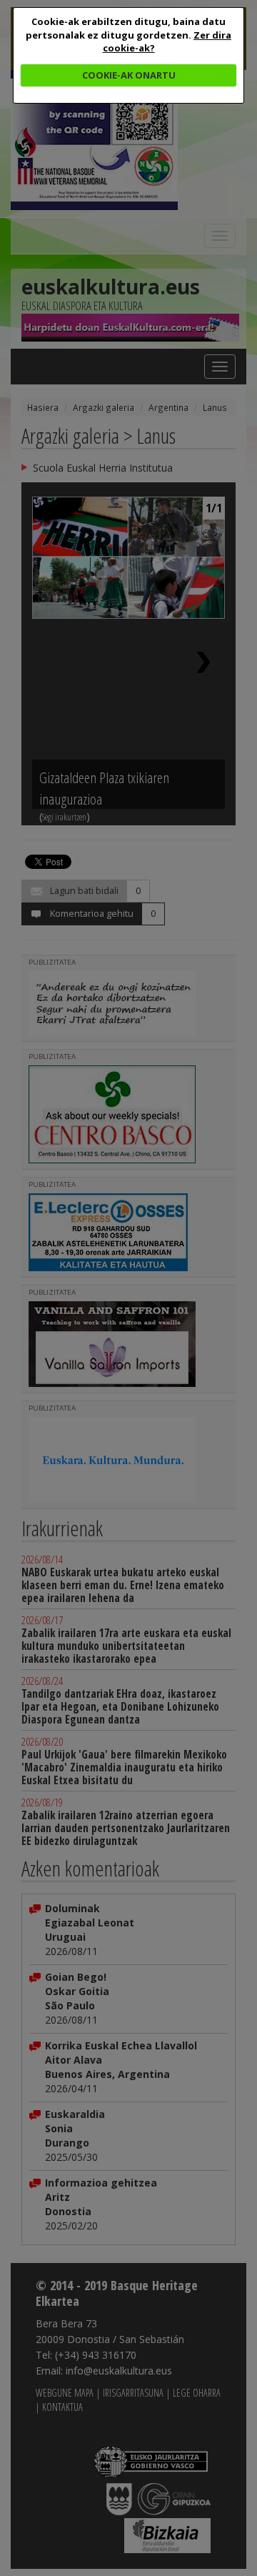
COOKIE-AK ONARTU (129, 75)
